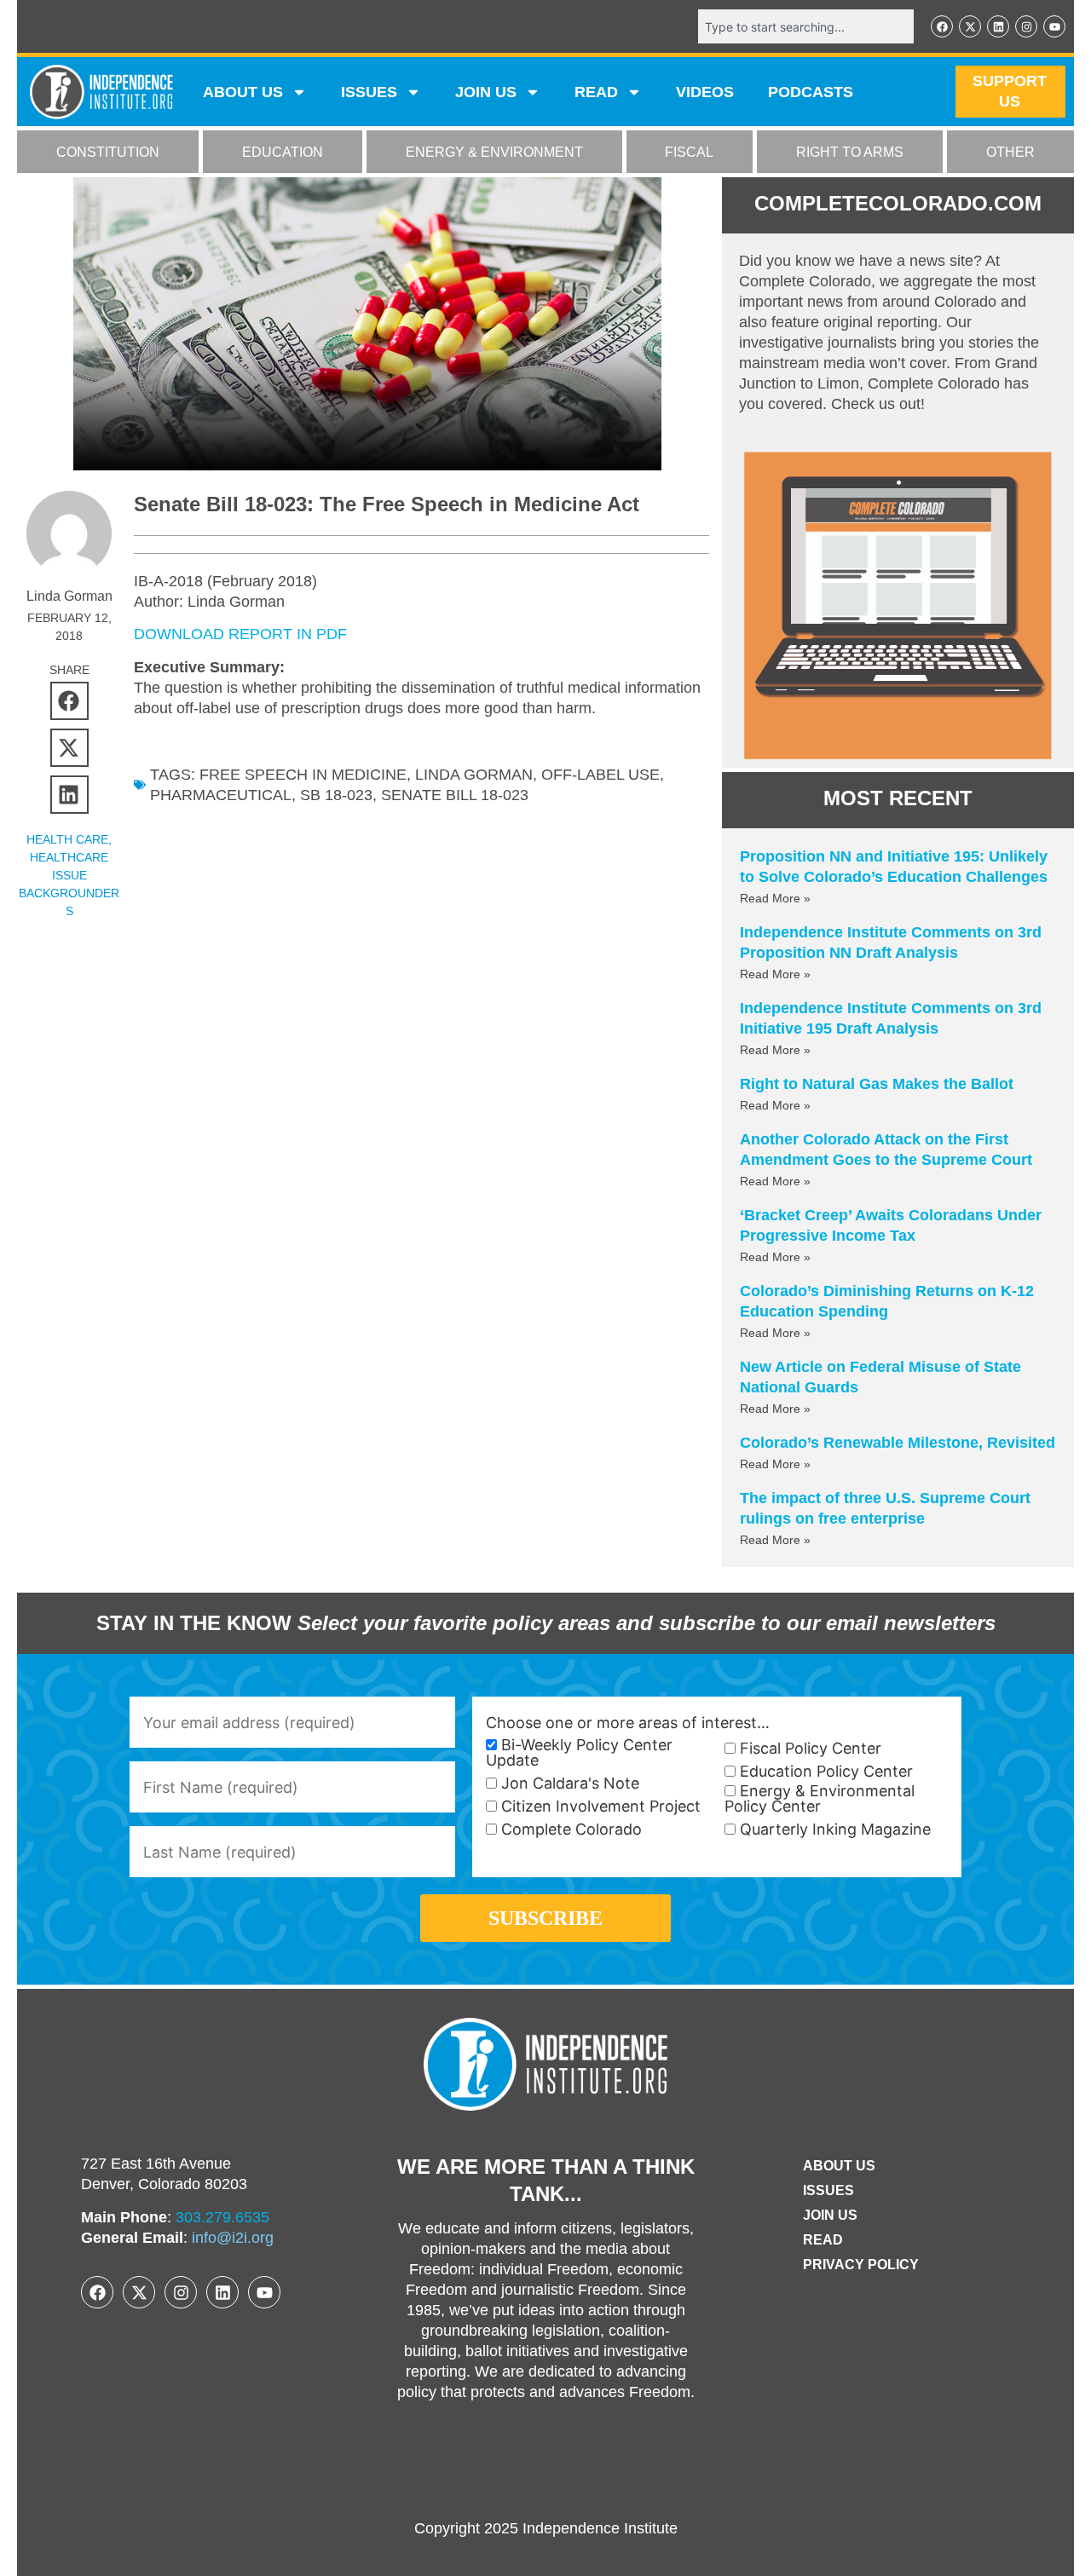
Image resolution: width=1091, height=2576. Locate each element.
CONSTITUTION (108, 152)
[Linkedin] (998, 26)
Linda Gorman (474, 775)
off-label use (600, 775)
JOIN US (486, 92)
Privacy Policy (861, 2265)
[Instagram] (1026, 26)
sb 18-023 (336, 795)
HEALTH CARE (67, 839)
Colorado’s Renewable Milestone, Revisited (898, 1443)
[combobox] (806, 26)
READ (596, 92)
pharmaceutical (221, 795)
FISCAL (689, 152)
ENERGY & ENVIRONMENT (494, 152)
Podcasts (811, 92)
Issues (369, 92)
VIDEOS (705, 92)
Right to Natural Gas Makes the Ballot (877, 1084)
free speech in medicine (303, 775)
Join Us (830, 2215)
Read (823, 2240)
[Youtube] (1054, 26)
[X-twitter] (970, 26)
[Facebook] (942, 26)
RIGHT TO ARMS (850, 152)
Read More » (775, 898)
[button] (69, 701)
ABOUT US (243, 92)
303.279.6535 (222, 2217)
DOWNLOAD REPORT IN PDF (240, 634)
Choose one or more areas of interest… (628, 1723)
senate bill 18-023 (455, 795)
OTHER (1010, 152)
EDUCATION (283, 152)
